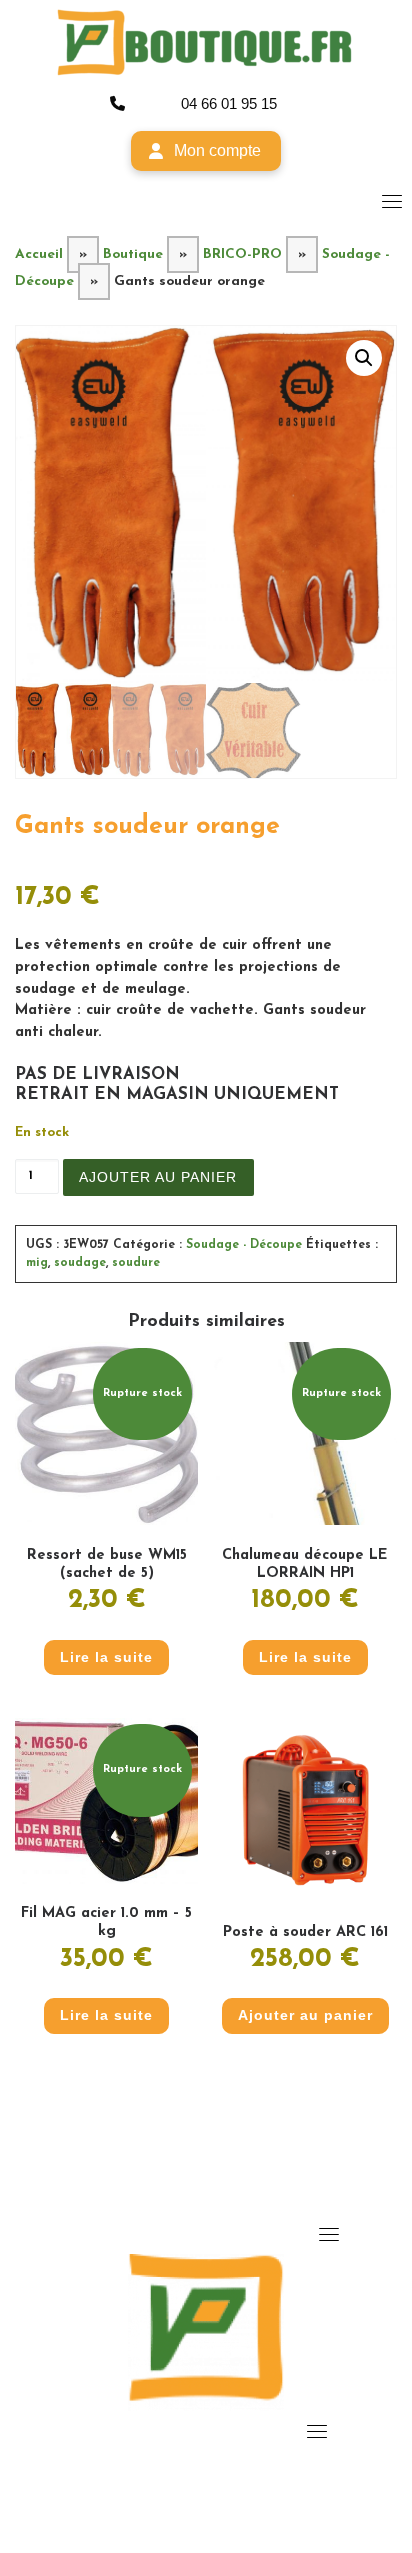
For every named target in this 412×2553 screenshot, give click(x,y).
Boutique (133, 254)
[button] (364, 358)
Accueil (39, 254)
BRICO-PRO (242, 254)
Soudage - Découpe (244, 1245)
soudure (136, 1263)
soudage (80, 1263)
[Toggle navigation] (392, 201)
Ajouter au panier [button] (305, 2015)
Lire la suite (106, 1657)
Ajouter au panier (158, 1177)
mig (37, 1263)
